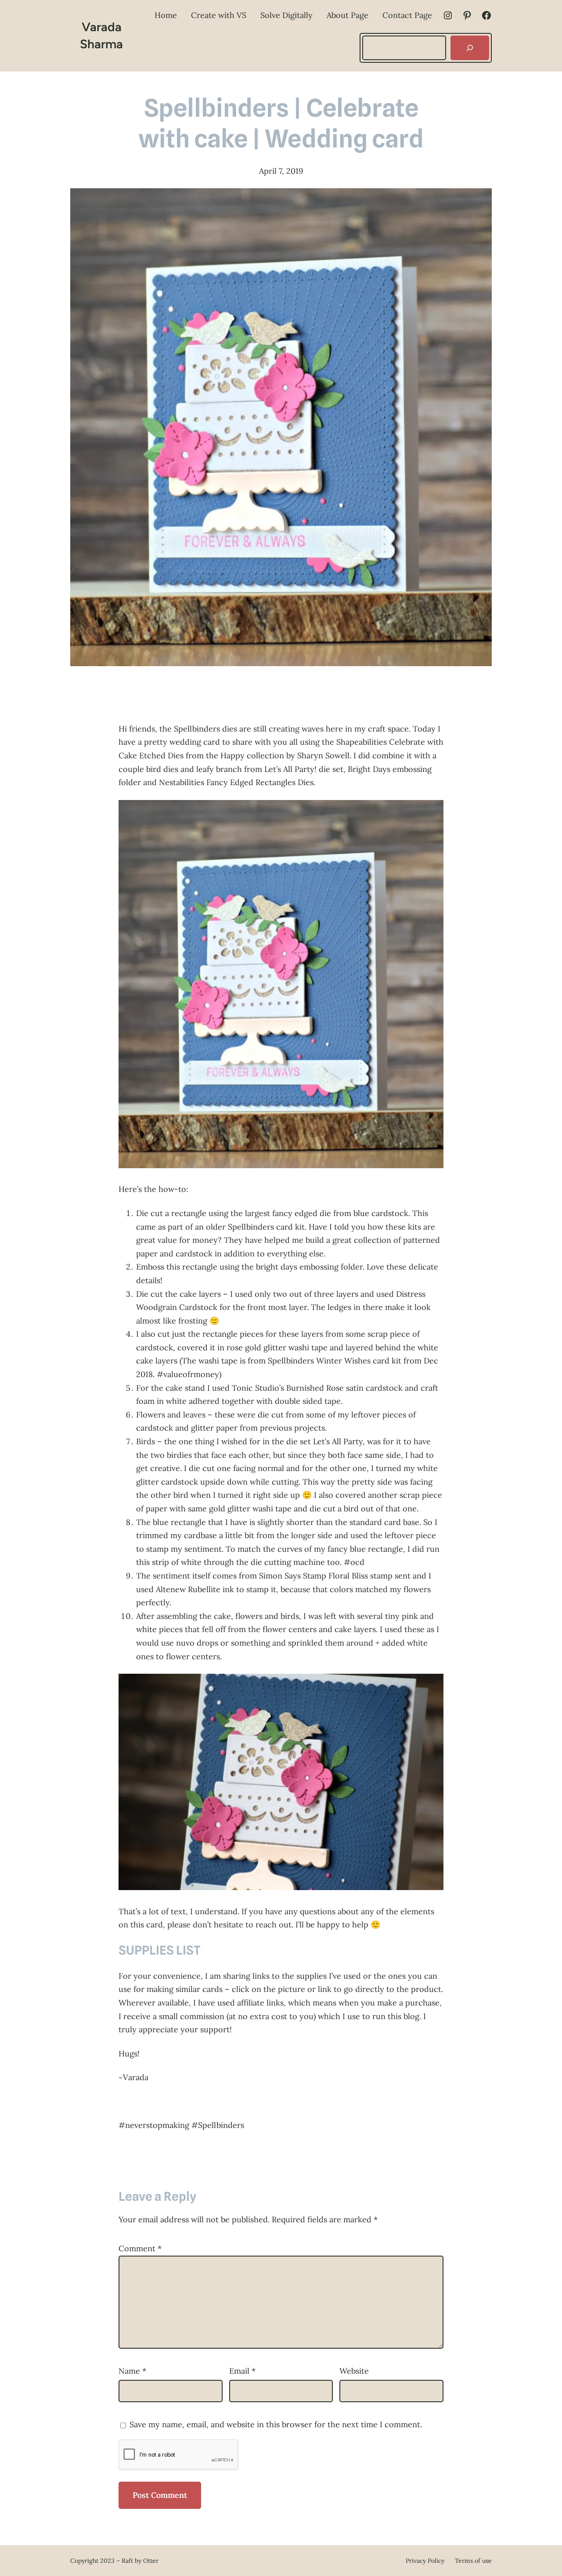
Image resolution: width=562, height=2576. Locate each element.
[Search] (470, 48)
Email (242, 2371)
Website (354, 2371)
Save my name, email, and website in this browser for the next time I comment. (276, 2424)
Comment (140, 2248)
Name (132, 2371)
